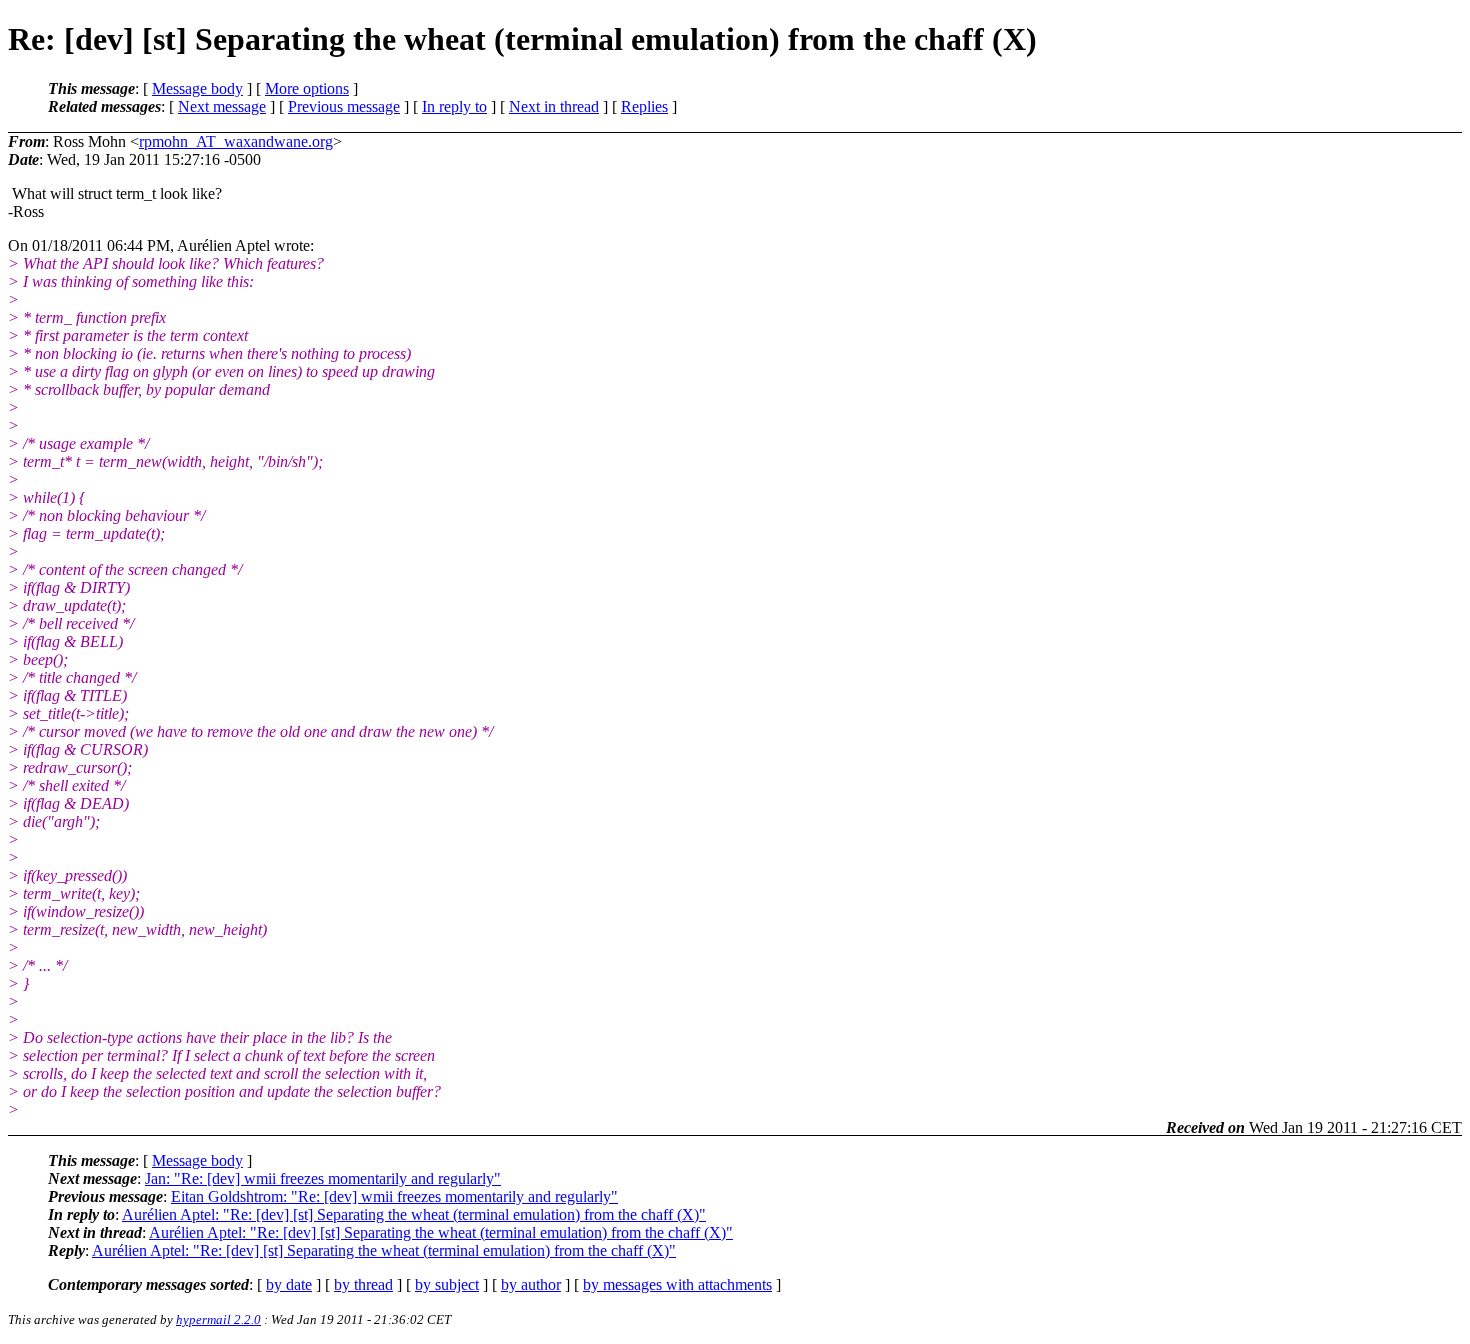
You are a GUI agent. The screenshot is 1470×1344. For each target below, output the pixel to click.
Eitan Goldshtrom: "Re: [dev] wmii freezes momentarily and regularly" (394, 1196)
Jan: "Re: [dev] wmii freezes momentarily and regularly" (323, 1178)
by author (531, 1284)
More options (307, 88)
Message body (197, 88)
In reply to (454, 106)
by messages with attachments (677, 1284)
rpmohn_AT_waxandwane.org (236, 141)
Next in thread (554, 106)
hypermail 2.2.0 (218, 1319)
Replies (644, 106)
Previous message (344, 106)
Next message (222, 106)
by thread (363, 1284)
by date (289, 1284)
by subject (447, 1284)
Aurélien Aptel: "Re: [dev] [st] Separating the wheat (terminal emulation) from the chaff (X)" (414, 1214)
